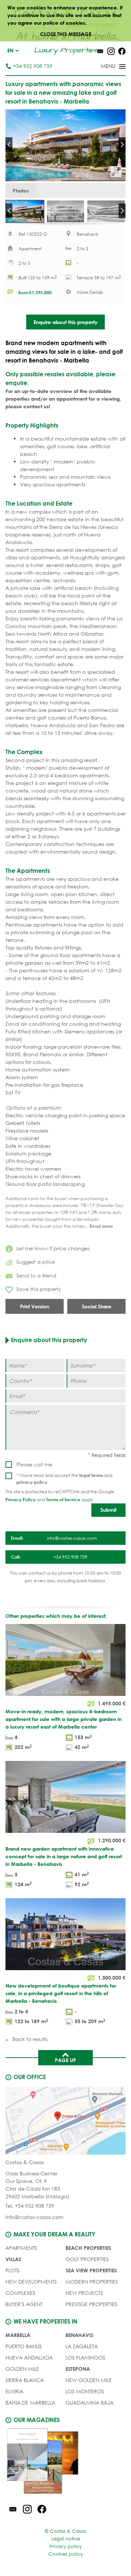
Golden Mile (22, 2369)
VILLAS (13, 2259)
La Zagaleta (82, 2346)
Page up (65, 2060)
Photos (21, 191)
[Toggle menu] (104, 67)
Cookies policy (66, 2554)
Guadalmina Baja (90, 2403)
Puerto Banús (24, 2346)
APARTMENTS (21, 2248)
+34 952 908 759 (33, 66)
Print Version (35, 1306)
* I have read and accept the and (64, 1479)
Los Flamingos (85, 2358)
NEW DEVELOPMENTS (31, 2282)
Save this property (39, 1289)
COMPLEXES (20, 2293)
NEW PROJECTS (84, 2293)
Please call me (34, 1464)
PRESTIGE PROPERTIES (92, 2304)
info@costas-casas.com (34, 2217)
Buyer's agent (24, 2304)
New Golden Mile (89, 2380)
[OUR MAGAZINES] (65, 2462)
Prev (9, 145)
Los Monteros (85, 2391)
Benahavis (79, 2335)
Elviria (14, 2391)
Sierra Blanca (25, 2380)
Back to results (29, 2039)
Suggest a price (36, 1262)
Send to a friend (36, 1275)
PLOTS (13, 2270)
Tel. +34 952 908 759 (30, 2206)
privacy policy (32, 1482)
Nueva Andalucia (29, 2358)
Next (122, 145)
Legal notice (66, 2539)
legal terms (91, 1475)
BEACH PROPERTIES (88, 2248)
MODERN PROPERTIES (92, 2282)
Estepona (78, 2369)
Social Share (97, 1306)
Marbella (18, 2335)
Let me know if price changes (53, 1248)
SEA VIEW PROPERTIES (91, 2270)
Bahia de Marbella (30, 2403)
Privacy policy (66, 2546)
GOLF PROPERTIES (87, 2259)
